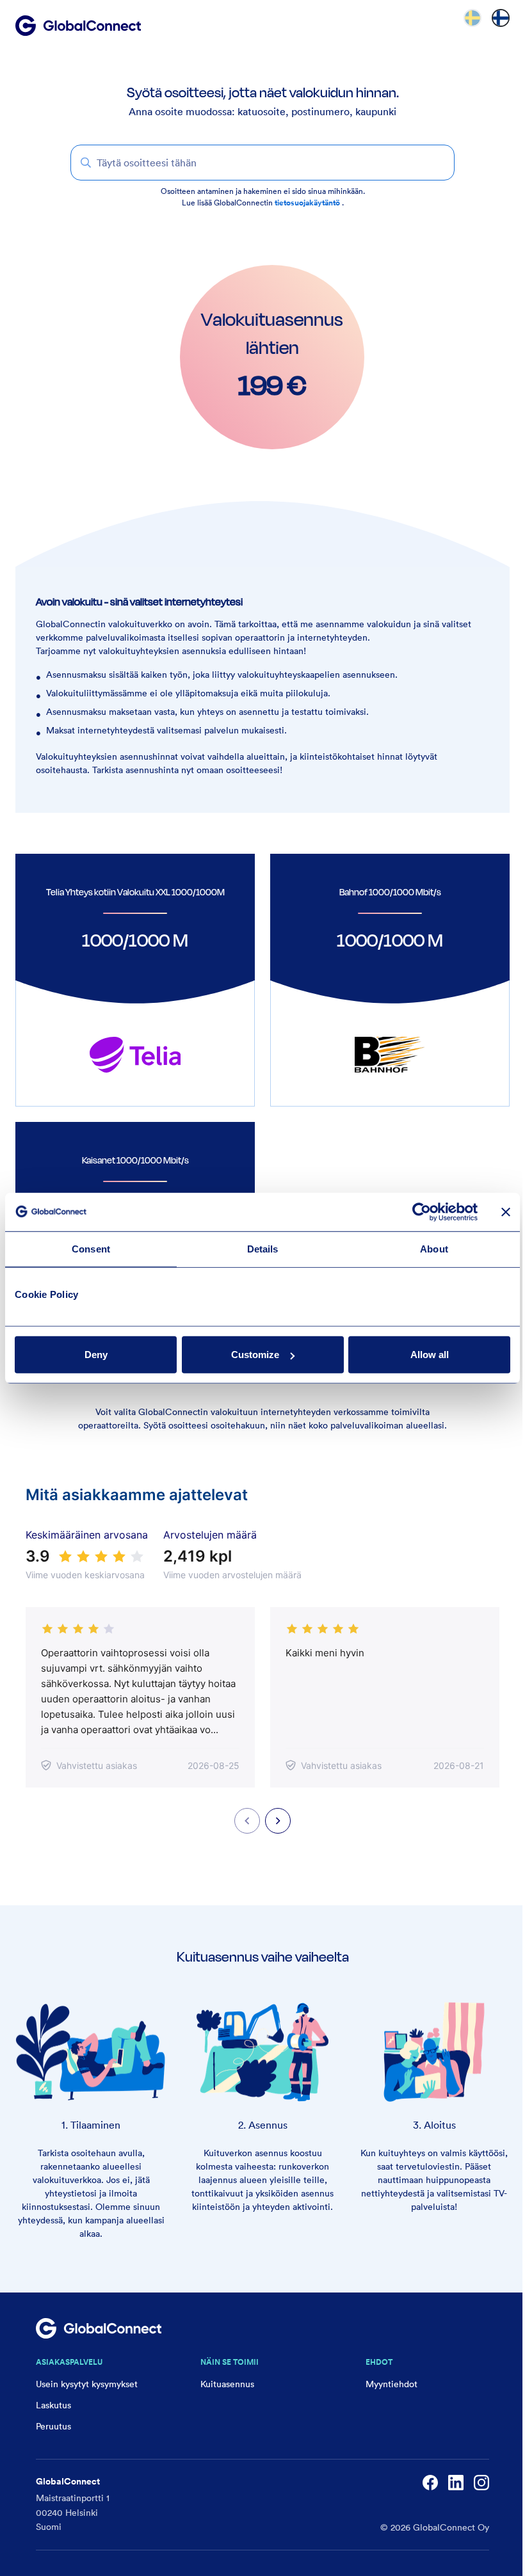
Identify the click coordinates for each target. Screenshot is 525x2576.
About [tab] (434, 1248)
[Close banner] (506, 1212)
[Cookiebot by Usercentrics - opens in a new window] (422, 1212)
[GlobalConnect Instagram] (481, 2483)
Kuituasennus (227, 2384)
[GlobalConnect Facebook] (430, 2483)
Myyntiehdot (392, 2384)
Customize (255, 1355)
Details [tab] (263, 1248)
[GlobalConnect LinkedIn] (456, 2483)
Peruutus (53, 2426)
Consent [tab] (91, 1248)
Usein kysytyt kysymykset (87, 2384)
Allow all (430, 1355)
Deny (96, 1355)
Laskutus (53, 2405)
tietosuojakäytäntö (308, 203)
